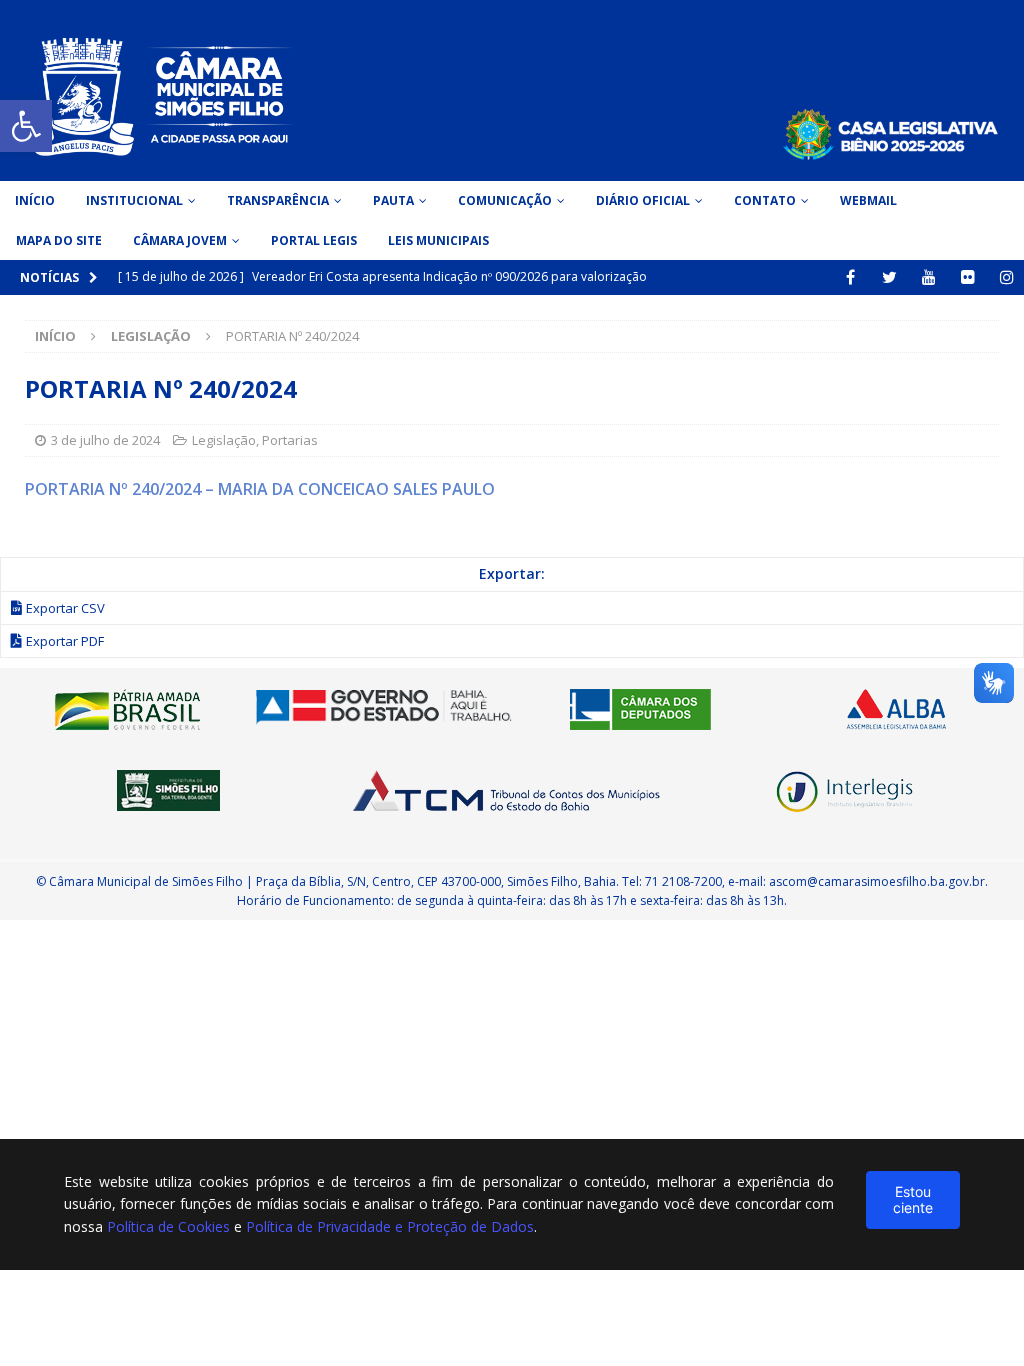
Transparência (278, 200)
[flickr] (967, 277)
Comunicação (505, 200)
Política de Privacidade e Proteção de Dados (390, 1226)
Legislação (224, 440)
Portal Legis (314, 240)
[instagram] (1006, 277)
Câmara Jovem (180, 240)
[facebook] (850, 277)
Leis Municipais (438, 240)
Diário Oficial (643, 200)
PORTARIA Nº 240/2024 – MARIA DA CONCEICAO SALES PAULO (260, 489)
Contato (765, 200)
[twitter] (889, 277)
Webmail (868, 200)
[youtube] (928, 277)
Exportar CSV (65, 608)
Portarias (290, 440)
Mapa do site (59, 240)
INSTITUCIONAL (134, 200)
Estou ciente (913, 1199)
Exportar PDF (65, 641)
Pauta (393, 200)
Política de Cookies (168, 1226)
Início (35, 200)
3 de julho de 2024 (105, 440)
